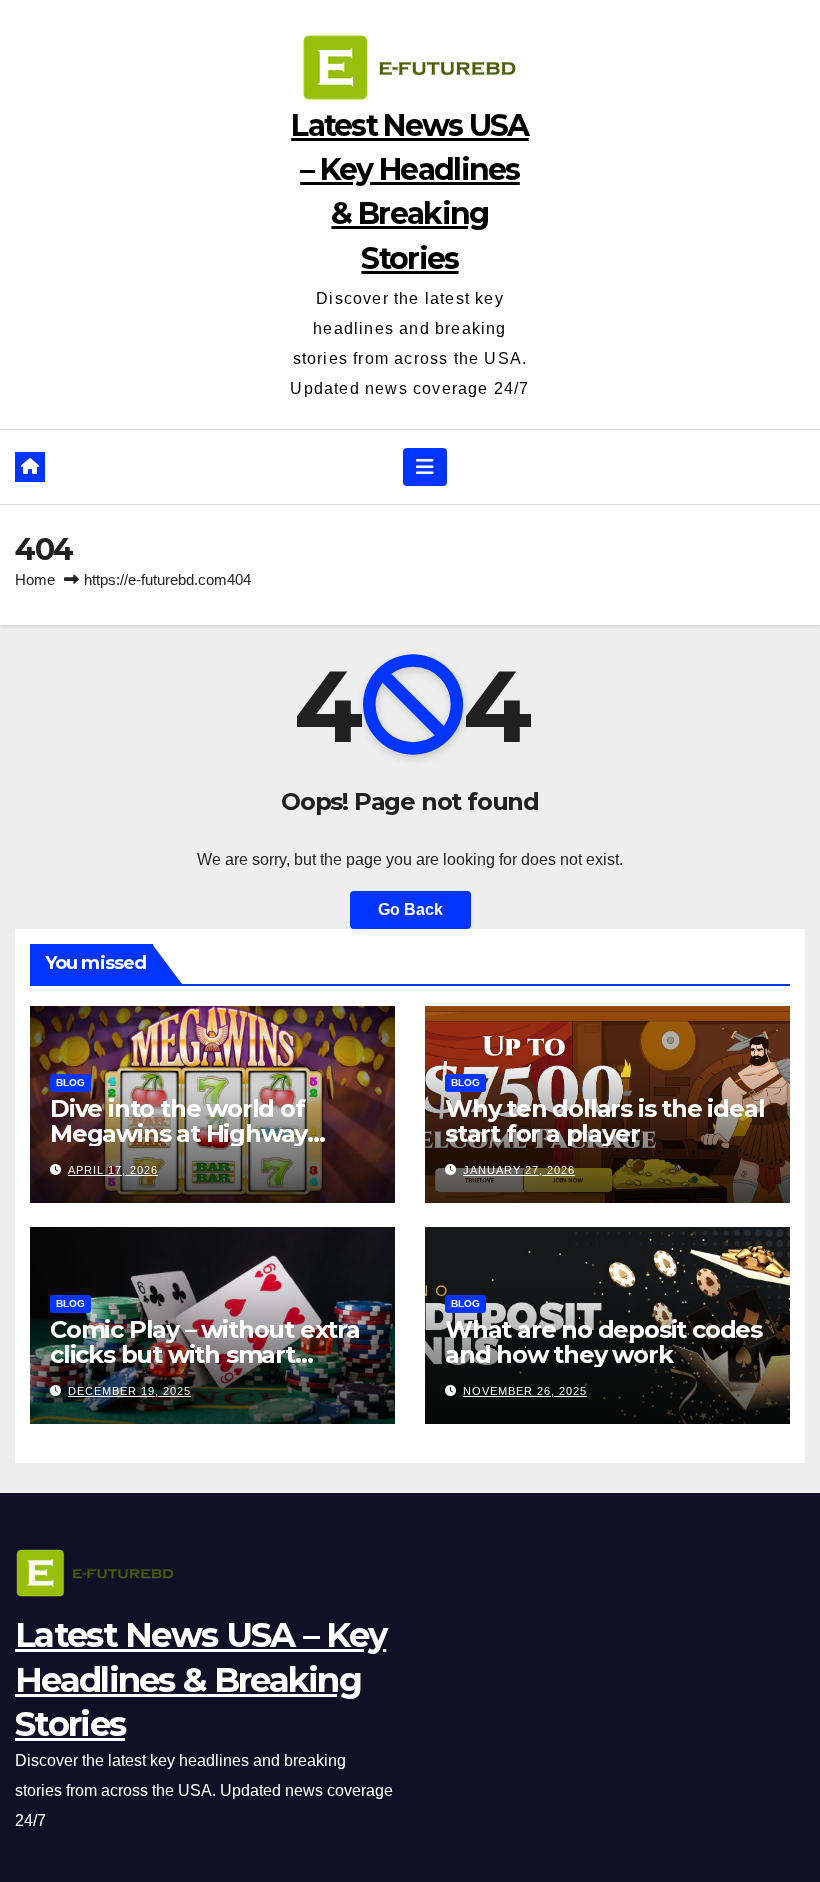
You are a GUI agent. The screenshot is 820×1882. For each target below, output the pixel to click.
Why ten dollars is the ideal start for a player (604, 1121)
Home (35, 579)
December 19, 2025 (129, 1391)
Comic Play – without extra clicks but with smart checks (205, 1354)
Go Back (410, 909)
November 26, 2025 (525, 1391)
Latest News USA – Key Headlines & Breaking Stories (200, 1679)
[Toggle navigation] (425, 467)
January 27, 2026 (519, 1170)
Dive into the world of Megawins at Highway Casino (178, 1133)
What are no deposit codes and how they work (603, 1342)
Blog (70, 1082)
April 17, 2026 (113, 1170)
